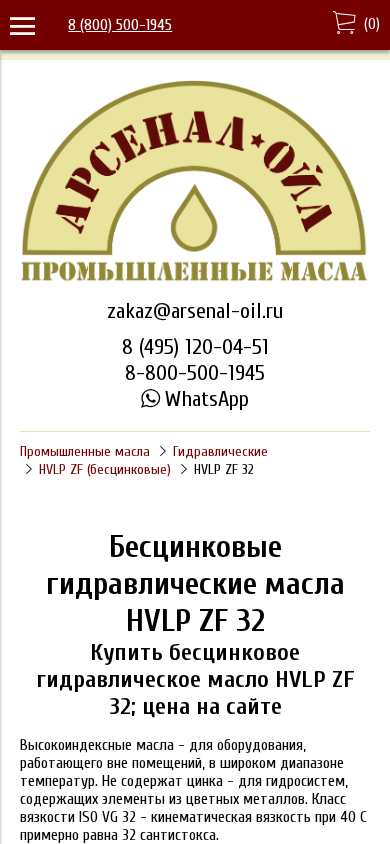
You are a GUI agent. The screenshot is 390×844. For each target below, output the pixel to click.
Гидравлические (220, 451)
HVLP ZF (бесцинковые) (105, 469)
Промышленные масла (85, 451)
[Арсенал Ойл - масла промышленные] (195, 279)
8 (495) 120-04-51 (195, 347)
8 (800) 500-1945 (120, 25)
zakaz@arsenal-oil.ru (195, 311)
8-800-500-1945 (195, 373)
